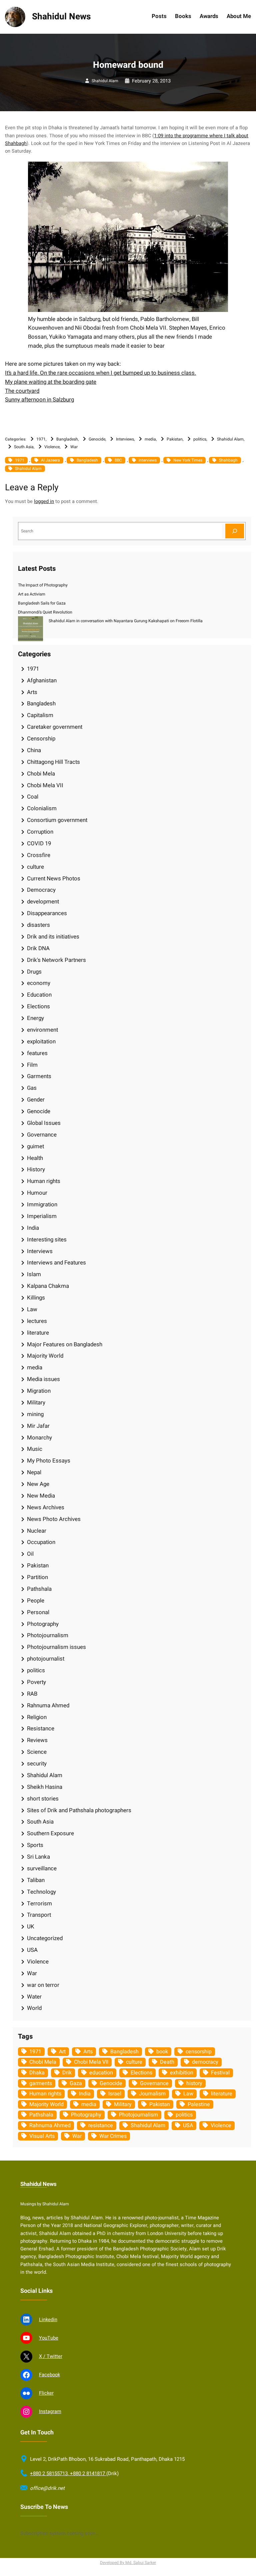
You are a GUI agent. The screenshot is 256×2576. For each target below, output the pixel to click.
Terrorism (39, 1904)
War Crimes (113, 2136)
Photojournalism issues (56, 1647)
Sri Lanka (38, 1857)
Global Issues (44, 1123)
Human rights (44, 1181)
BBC (118, 460)
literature (38, 1333)
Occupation (41, 1542)
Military (36, 1403)
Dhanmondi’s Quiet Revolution (45, 612)
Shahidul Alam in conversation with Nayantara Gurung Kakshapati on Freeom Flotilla (126, 621)
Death (167, 2062)
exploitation (41, 1042)
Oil (30, 1554)
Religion (37, 1717)
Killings (36, 1298)
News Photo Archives (54, 1519)
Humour (37, 1193)
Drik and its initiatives (53, 937)
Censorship (41, 739)
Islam (34, 1274)
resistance (101, 2125)
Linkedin (48, 2320)
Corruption (40, 832)
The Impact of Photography (43, 585)
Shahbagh (228, 460)
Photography (43, 1624)
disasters (38, 925)
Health (35, 1158)
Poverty (36, 1682)
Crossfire (39, 855)
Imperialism (42, 1216)
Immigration (42, 1205)
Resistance (41, 1729)
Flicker (46, 2393)
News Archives (46, 1507)
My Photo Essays (49, 1461)
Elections (38, 1006)
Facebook (49, 2375)
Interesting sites (47, 1240)
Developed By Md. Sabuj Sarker (128, 2563)
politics (200, 439)
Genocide (97, 439)
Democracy (41, 890)
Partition (37, 1577)
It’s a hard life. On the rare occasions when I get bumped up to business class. (100, 373)
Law (32, 1309)
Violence (52, 447)
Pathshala (39, 1589)
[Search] (235, 531)
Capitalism (40, 715)
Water (34, 1997)
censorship (199, 2052)
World (34, 2008)
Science (37, 1752)
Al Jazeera (50, 460)
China (34, 750)
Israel (115, 2094)
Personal (38, 1612)
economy (39, 983)
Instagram (50, 2412)
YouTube (49, 2338)
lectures (37, 1321)
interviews (148, 460)
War (74, 447)
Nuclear (37, 1531)
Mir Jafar (38, 1426)
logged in (44, 501)
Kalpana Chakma (48, 1286)
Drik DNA (38, 948)
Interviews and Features (56, 1263)
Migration (39, 1391)
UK (31, 1927)
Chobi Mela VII (45, 785)
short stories (43, 1799)
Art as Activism (32, 594)
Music (35, 1449)
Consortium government (57, 820)
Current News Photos (54, 879)
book (162, 2052)
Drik (67, 2073)
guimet (35, 1146)
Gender (36, 1100)
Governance (42, 1135)
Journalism (152, 2094)
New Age (38, 1484)
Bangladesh (67, 439)
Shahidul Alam (105, 81)
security (37, 1764)
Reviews (37, 1740)
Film (32, 1065)
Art (62, 2052)
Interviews (125, 439)
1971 (41, 439)
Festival (220, 2073)
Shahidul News (61, 17)
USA (32, 1950)
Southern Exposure (50, 1833)
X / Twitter (51, 2356)
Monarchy (39, 1438)
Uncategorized (45, 1938)
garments (41, 2083)
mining (35, 1414)
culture (35, 867)
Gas (32, 1088)
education (101, 2073)
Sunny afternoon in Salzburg (39, 400)
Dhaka (37, 2073)
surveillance (42, 1868)
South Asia (24, 447)
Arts (32, 692)
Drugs (34, 972)
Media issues (43, 1379)
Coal (33, 797)
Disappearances (47, 913)
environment (42, 1030)
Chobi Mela (41, 774)
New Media (41, 1496)
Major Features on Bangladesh (65, 1344)
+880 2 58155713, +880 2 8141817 (68, 2473)
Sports (35, 1845)
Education (39, 995)
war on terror (43, 1985)
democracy (205, 2062)
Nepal (34, 1472)
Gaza (76, 2083)
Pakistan (175, 439)
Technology (41, 1892)
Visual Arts (42, 2136)
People (36, 1601)
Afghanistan (42, 680)
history (194, 2083)
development (43, 902)
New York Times (188, 460)
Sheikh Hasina (45, 1787)
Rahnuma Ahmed (48, 1705)
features (37, 1053)
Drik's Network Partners (56, 960)
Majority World (45, 1356)
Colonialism (42, 808)
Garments (39, 1076)
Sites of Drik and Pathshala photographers (79, 1810)
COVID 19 (39, 843)
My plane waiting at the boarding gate (51, 382)
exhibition (182, 2073)
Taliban (36, 1880)
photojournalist (46, 1659)
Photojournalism (48, 1635)
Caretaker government (55, 727)
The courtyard (22, 391)
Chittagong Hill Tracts (53, 762)
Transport (39, 1915)
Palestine (199, 2104)
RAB (32, 1694)
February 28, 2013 (151, 81)
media (150, 439)
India (33, 1228)
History (36, 1169)
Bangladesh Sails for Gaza (42, 603)
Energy (35, 1018)
